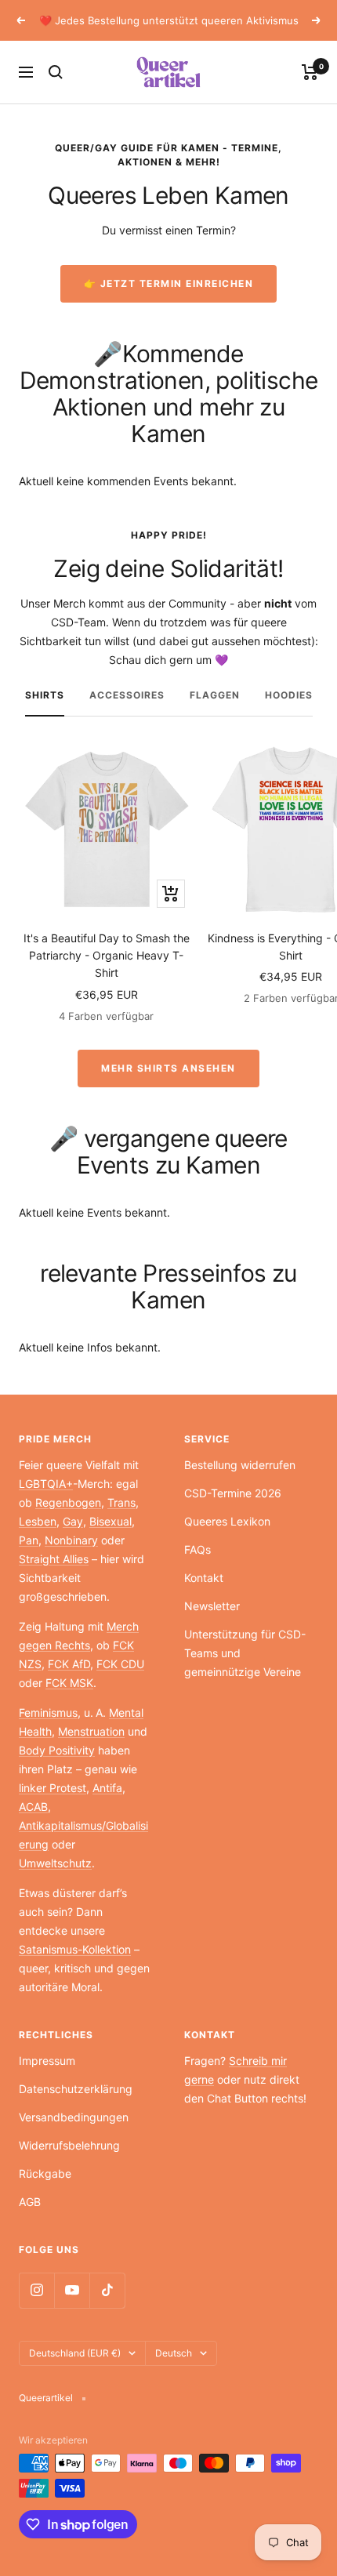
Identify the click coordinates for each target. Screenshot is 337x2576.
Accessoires (127, 695)
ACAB (33, 1807)
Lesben (38, 1521)
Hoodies (289, 695)
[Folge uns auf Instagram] (36, 2290)
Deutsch (174, 2353)
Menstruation (91, 1731)
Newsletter (212, 1606)
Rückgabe (45, 2173)
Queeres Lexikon (227, 1521)
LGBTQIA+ (46, 1484)
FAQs (197, 1549)
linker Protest (53, 1788)
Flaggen (215, 695)
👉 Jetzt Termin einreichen (169, 283)
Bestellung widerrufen (240, 1465)
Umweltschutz (55, 1863)
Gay (73, 1521)
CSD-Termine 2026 (233, 1493)
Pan (29, 1540)
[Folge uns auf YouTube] (72, 2290)
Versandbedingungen (74, 2117)
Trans (121, 1502)
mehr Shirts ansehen (168, 1068)
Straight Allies (54, 1559)
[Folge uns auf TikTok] (107, 2290)
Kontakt (204, 1578)
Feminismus (48, 1712)
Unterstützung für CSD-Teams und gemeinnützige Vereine (245, 1653)
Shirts (45, 695)
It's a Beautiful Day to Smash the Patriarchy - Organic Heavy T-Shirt (107, 956)
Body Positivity (57, 1750)
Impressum (47, 2061)
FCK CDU (120, 1664)
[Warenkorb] (310, 72)
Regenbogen (68, 1502)
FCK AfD (69, 1664)
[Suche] (56, 72)
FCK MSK (69, 1683)
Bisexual (111, 1521)
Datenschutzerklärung (76, 2089)
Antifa (107, 1788)
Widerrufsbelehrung (69, 2145)
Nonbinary (71, 1540)
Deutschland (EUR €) (75, 2353)
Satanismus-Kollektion (75, 1949)
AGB (30, 2202)
